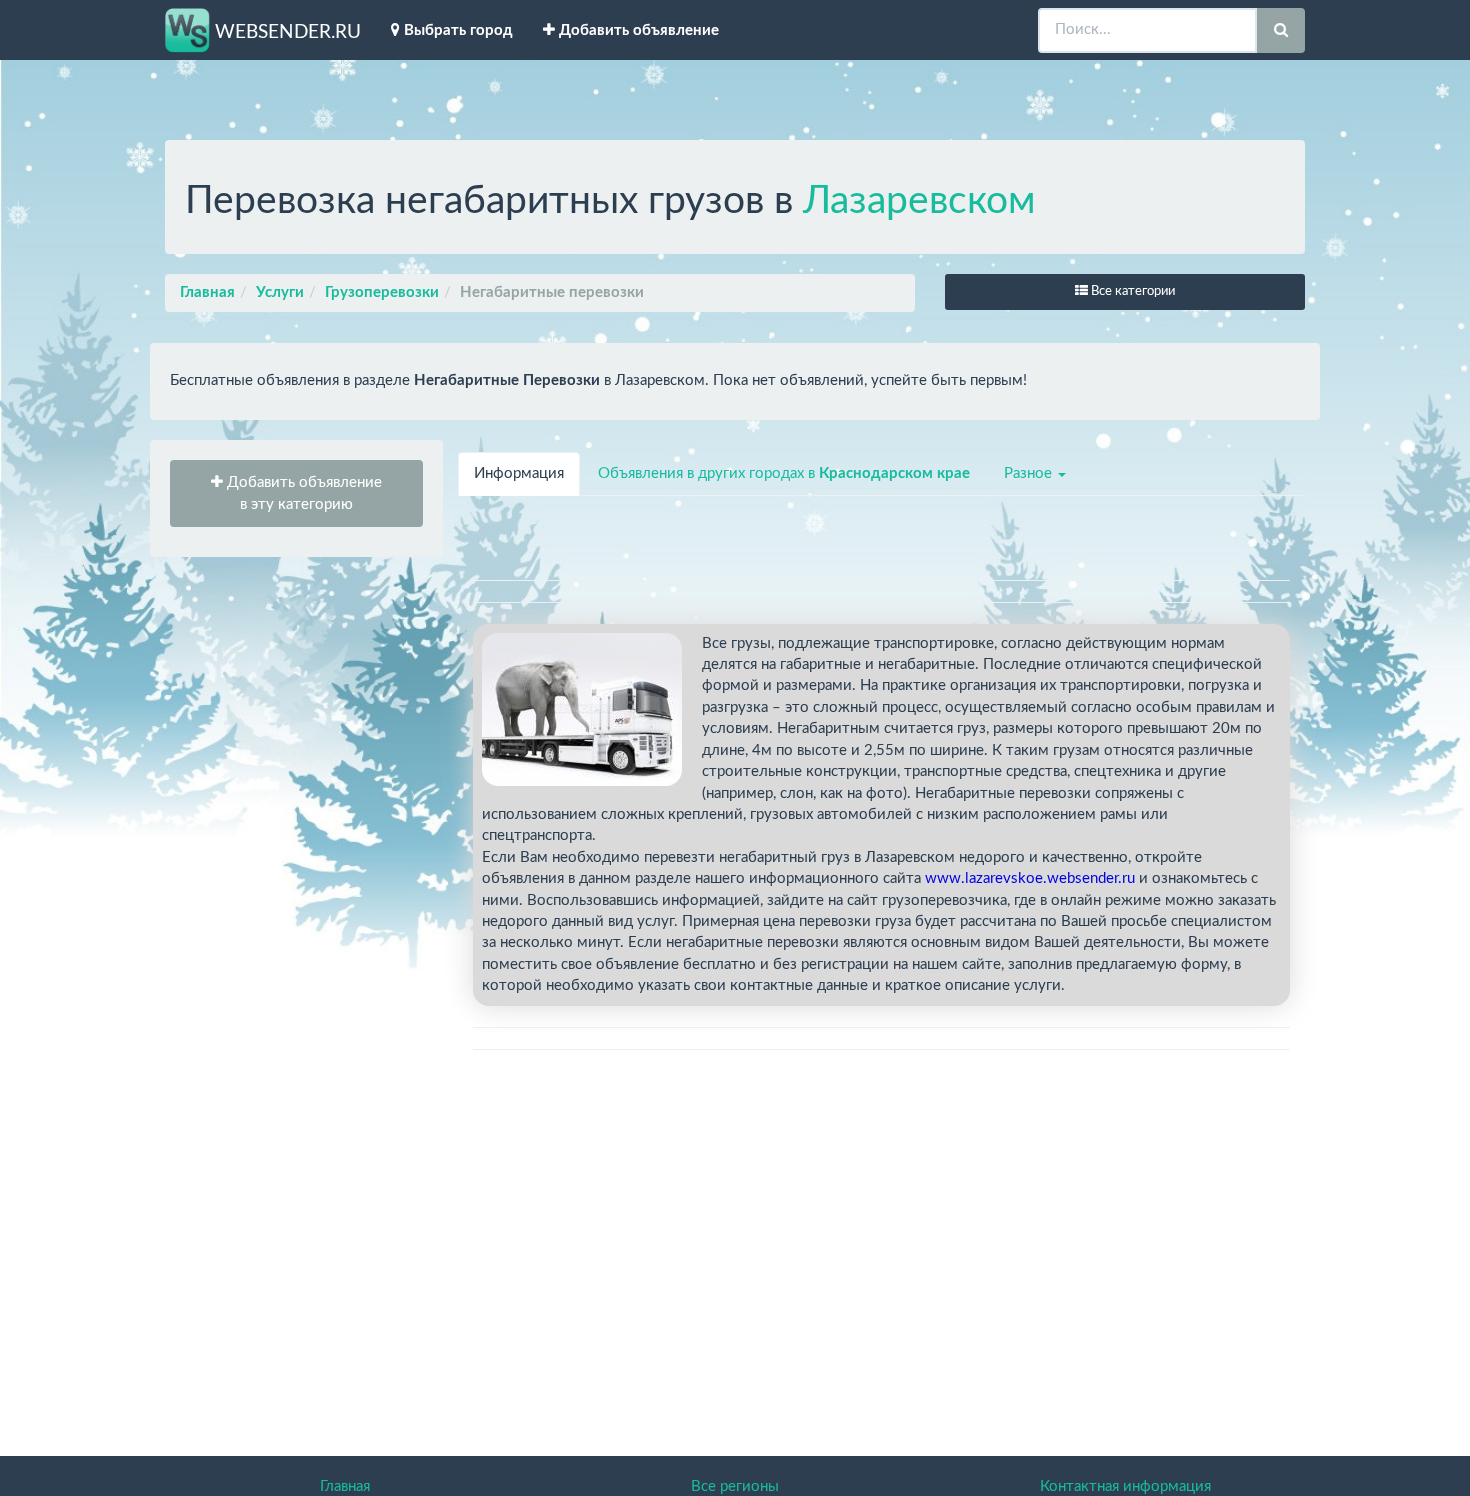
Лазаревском (919, 201)
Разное (1030, 473)
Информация (519, 473)
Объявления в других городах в (784, 473)
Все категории (1131, 291)
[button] (296, 493)
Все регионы (735, 1486)
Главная (207, 292)
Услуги (280, 292)
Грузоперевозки (382, 292)
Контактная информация (1125, 1486)
